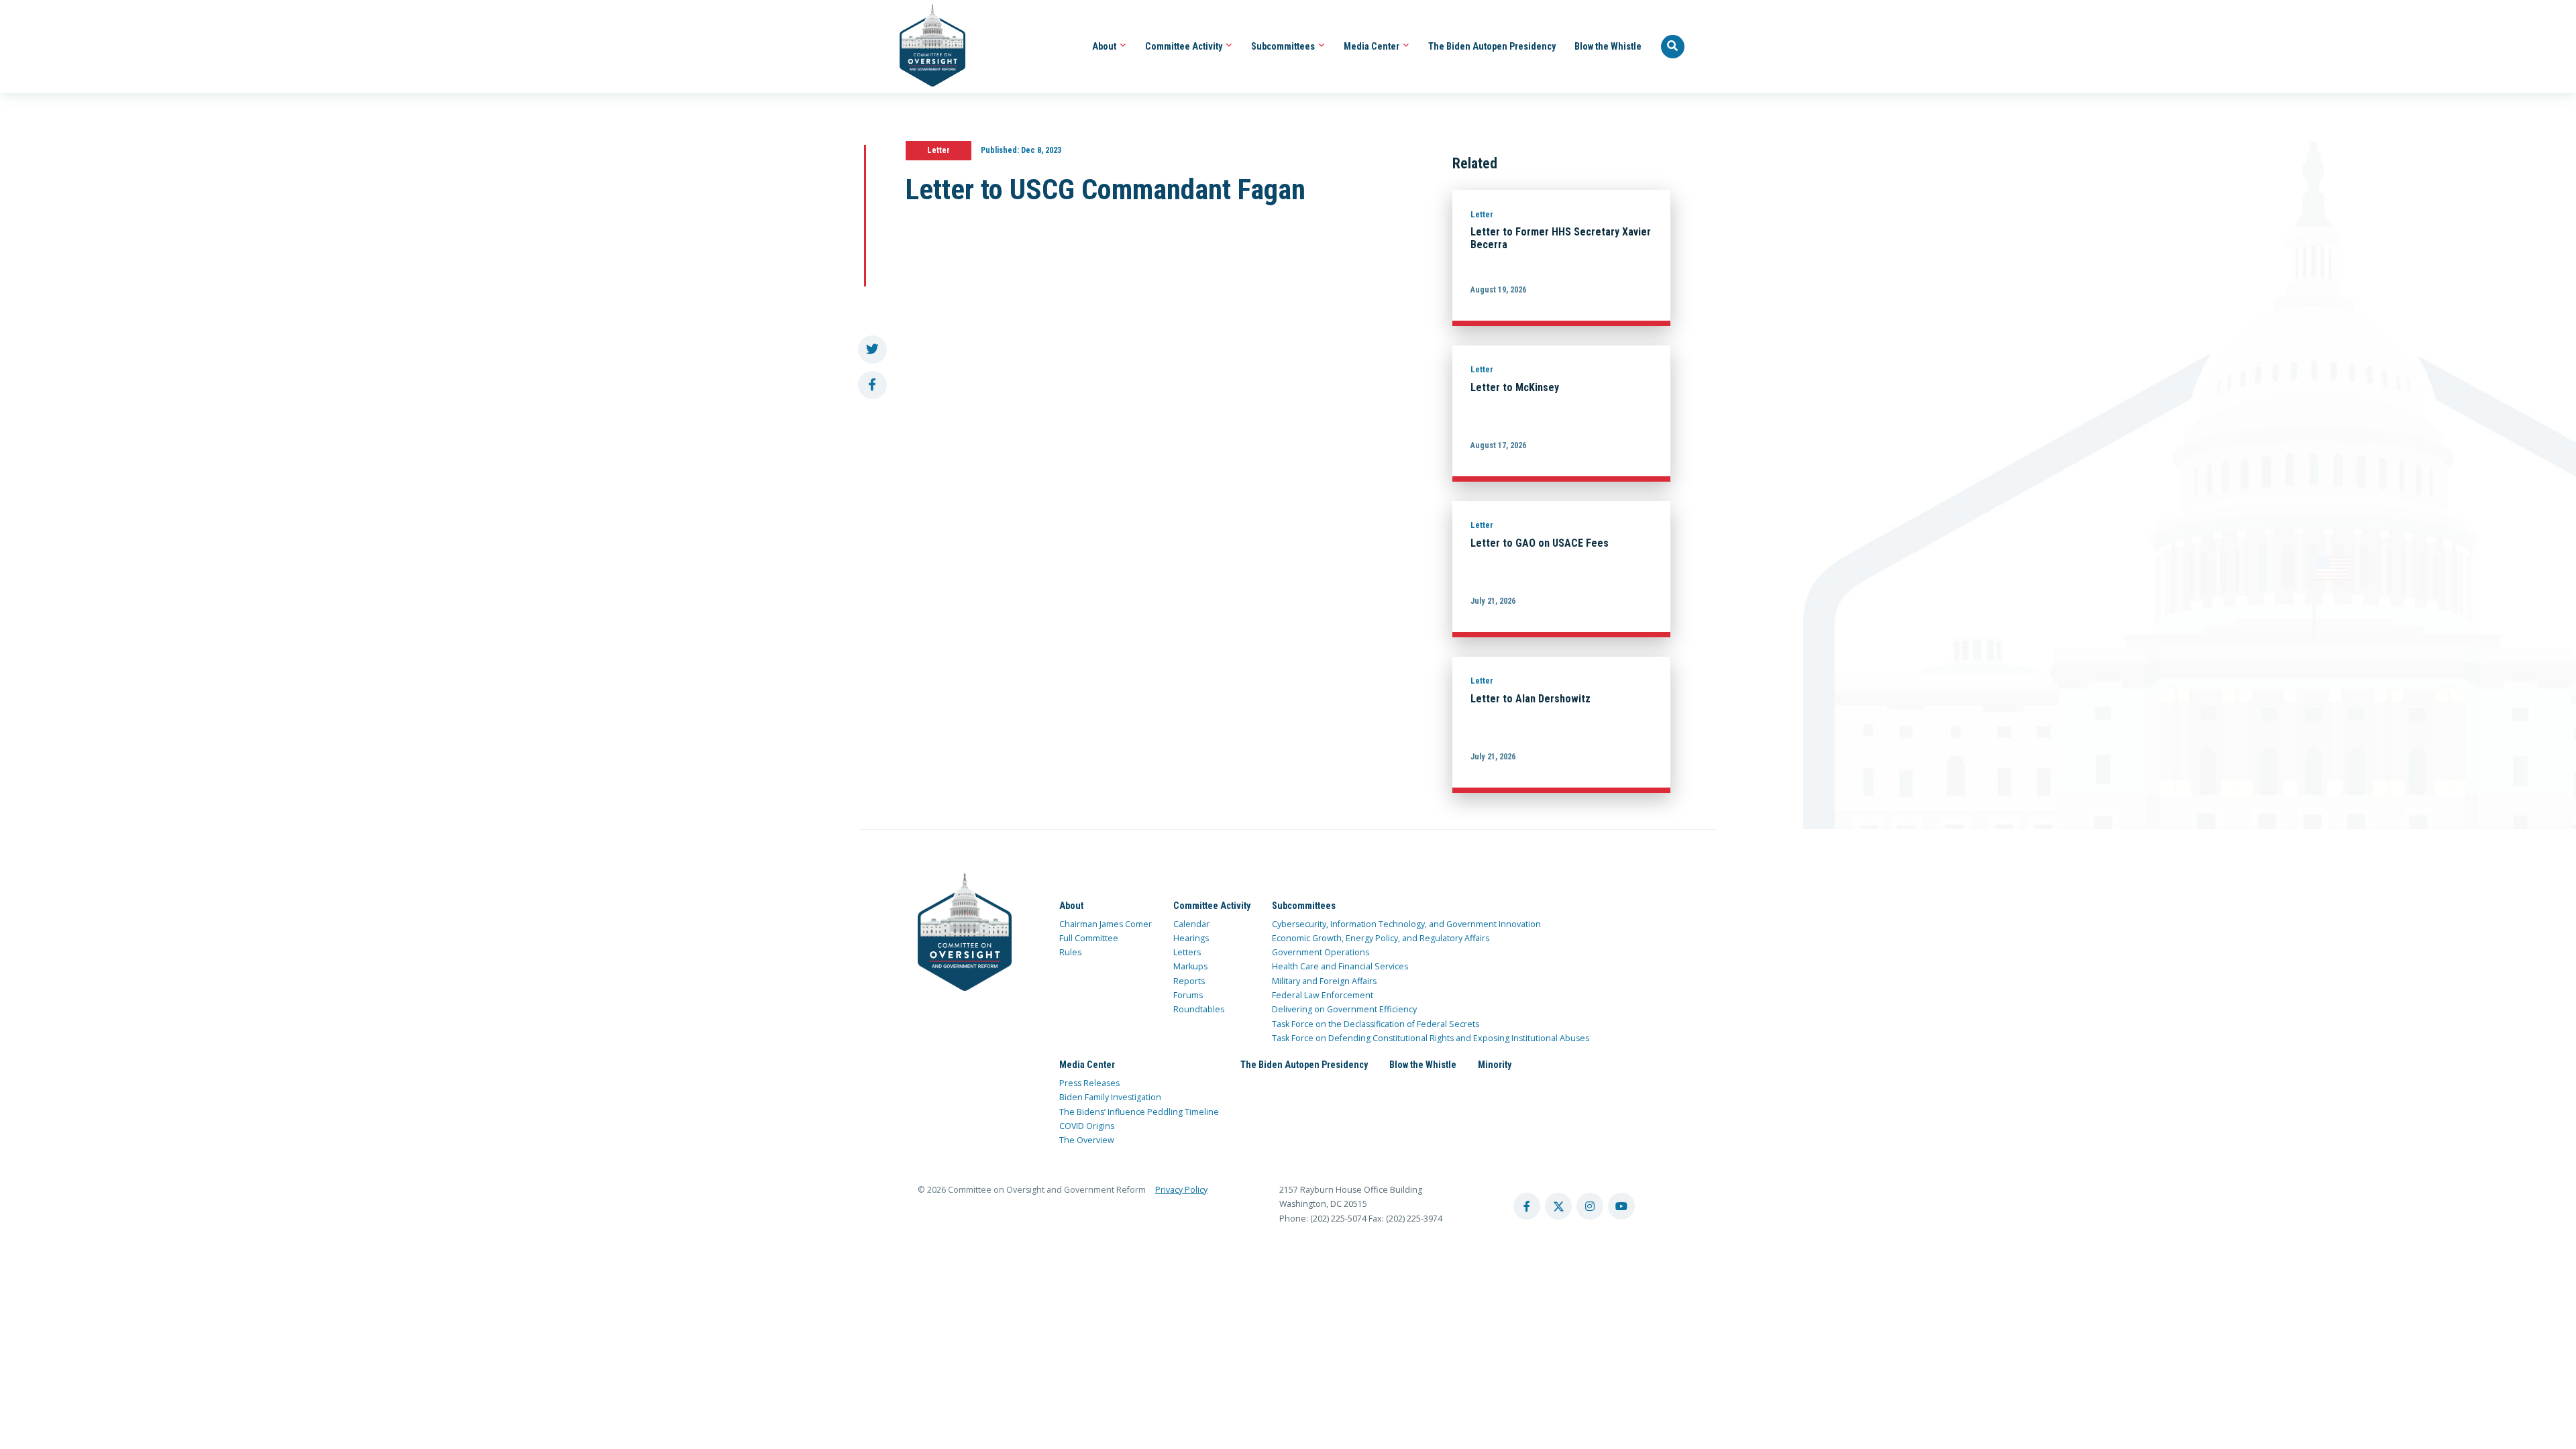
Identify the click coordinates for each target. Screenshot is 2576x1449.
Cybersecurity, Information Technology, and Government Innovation (1406, 924)
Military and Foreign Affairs (1324, 981)
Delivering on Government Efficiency (1344, 1009)
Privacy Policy (1181, 1190)
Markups (1190, 966)
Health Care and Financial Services (1340, 966)
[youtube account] (1621, 1206)
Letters (1187, 952)
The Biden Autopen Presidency (1492, 46)
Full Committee (1089, 938)
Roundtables (1199, 1009)
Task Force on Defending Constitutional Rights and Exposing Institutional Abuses (1431, 1038)
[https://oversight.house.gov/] (925, 47)
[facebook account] (1527, 1206)
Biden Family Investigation (1110, 1097)
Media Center (1373, 46)
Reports (1189, 981)
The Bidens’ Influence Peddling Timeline (1139, 1112)
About (1105, 46)
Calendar (1191, 924)
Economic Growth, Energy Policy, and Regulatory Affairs (1381, 938)
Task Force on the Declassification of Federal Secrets (1376, 1024)
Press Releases (1089, 1083)
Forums (1188, 995)
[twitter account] (1558, 1206)
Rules (1070, 952)
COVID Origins (1087, 1126)
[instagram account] (1590, 1206)
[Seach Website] (1673, 47)
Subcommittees (1284, 46)
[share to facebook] (872, 385)
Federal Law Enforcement (1323, 995)
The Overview (1087, 1140)
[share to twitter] (872, 350)
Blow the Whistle (1608, 46)
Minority (1495, 1065)
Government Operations (1321, 952)
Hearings (1191, 938)
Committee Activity (1185, 46)
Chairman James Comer (1106, 924)
